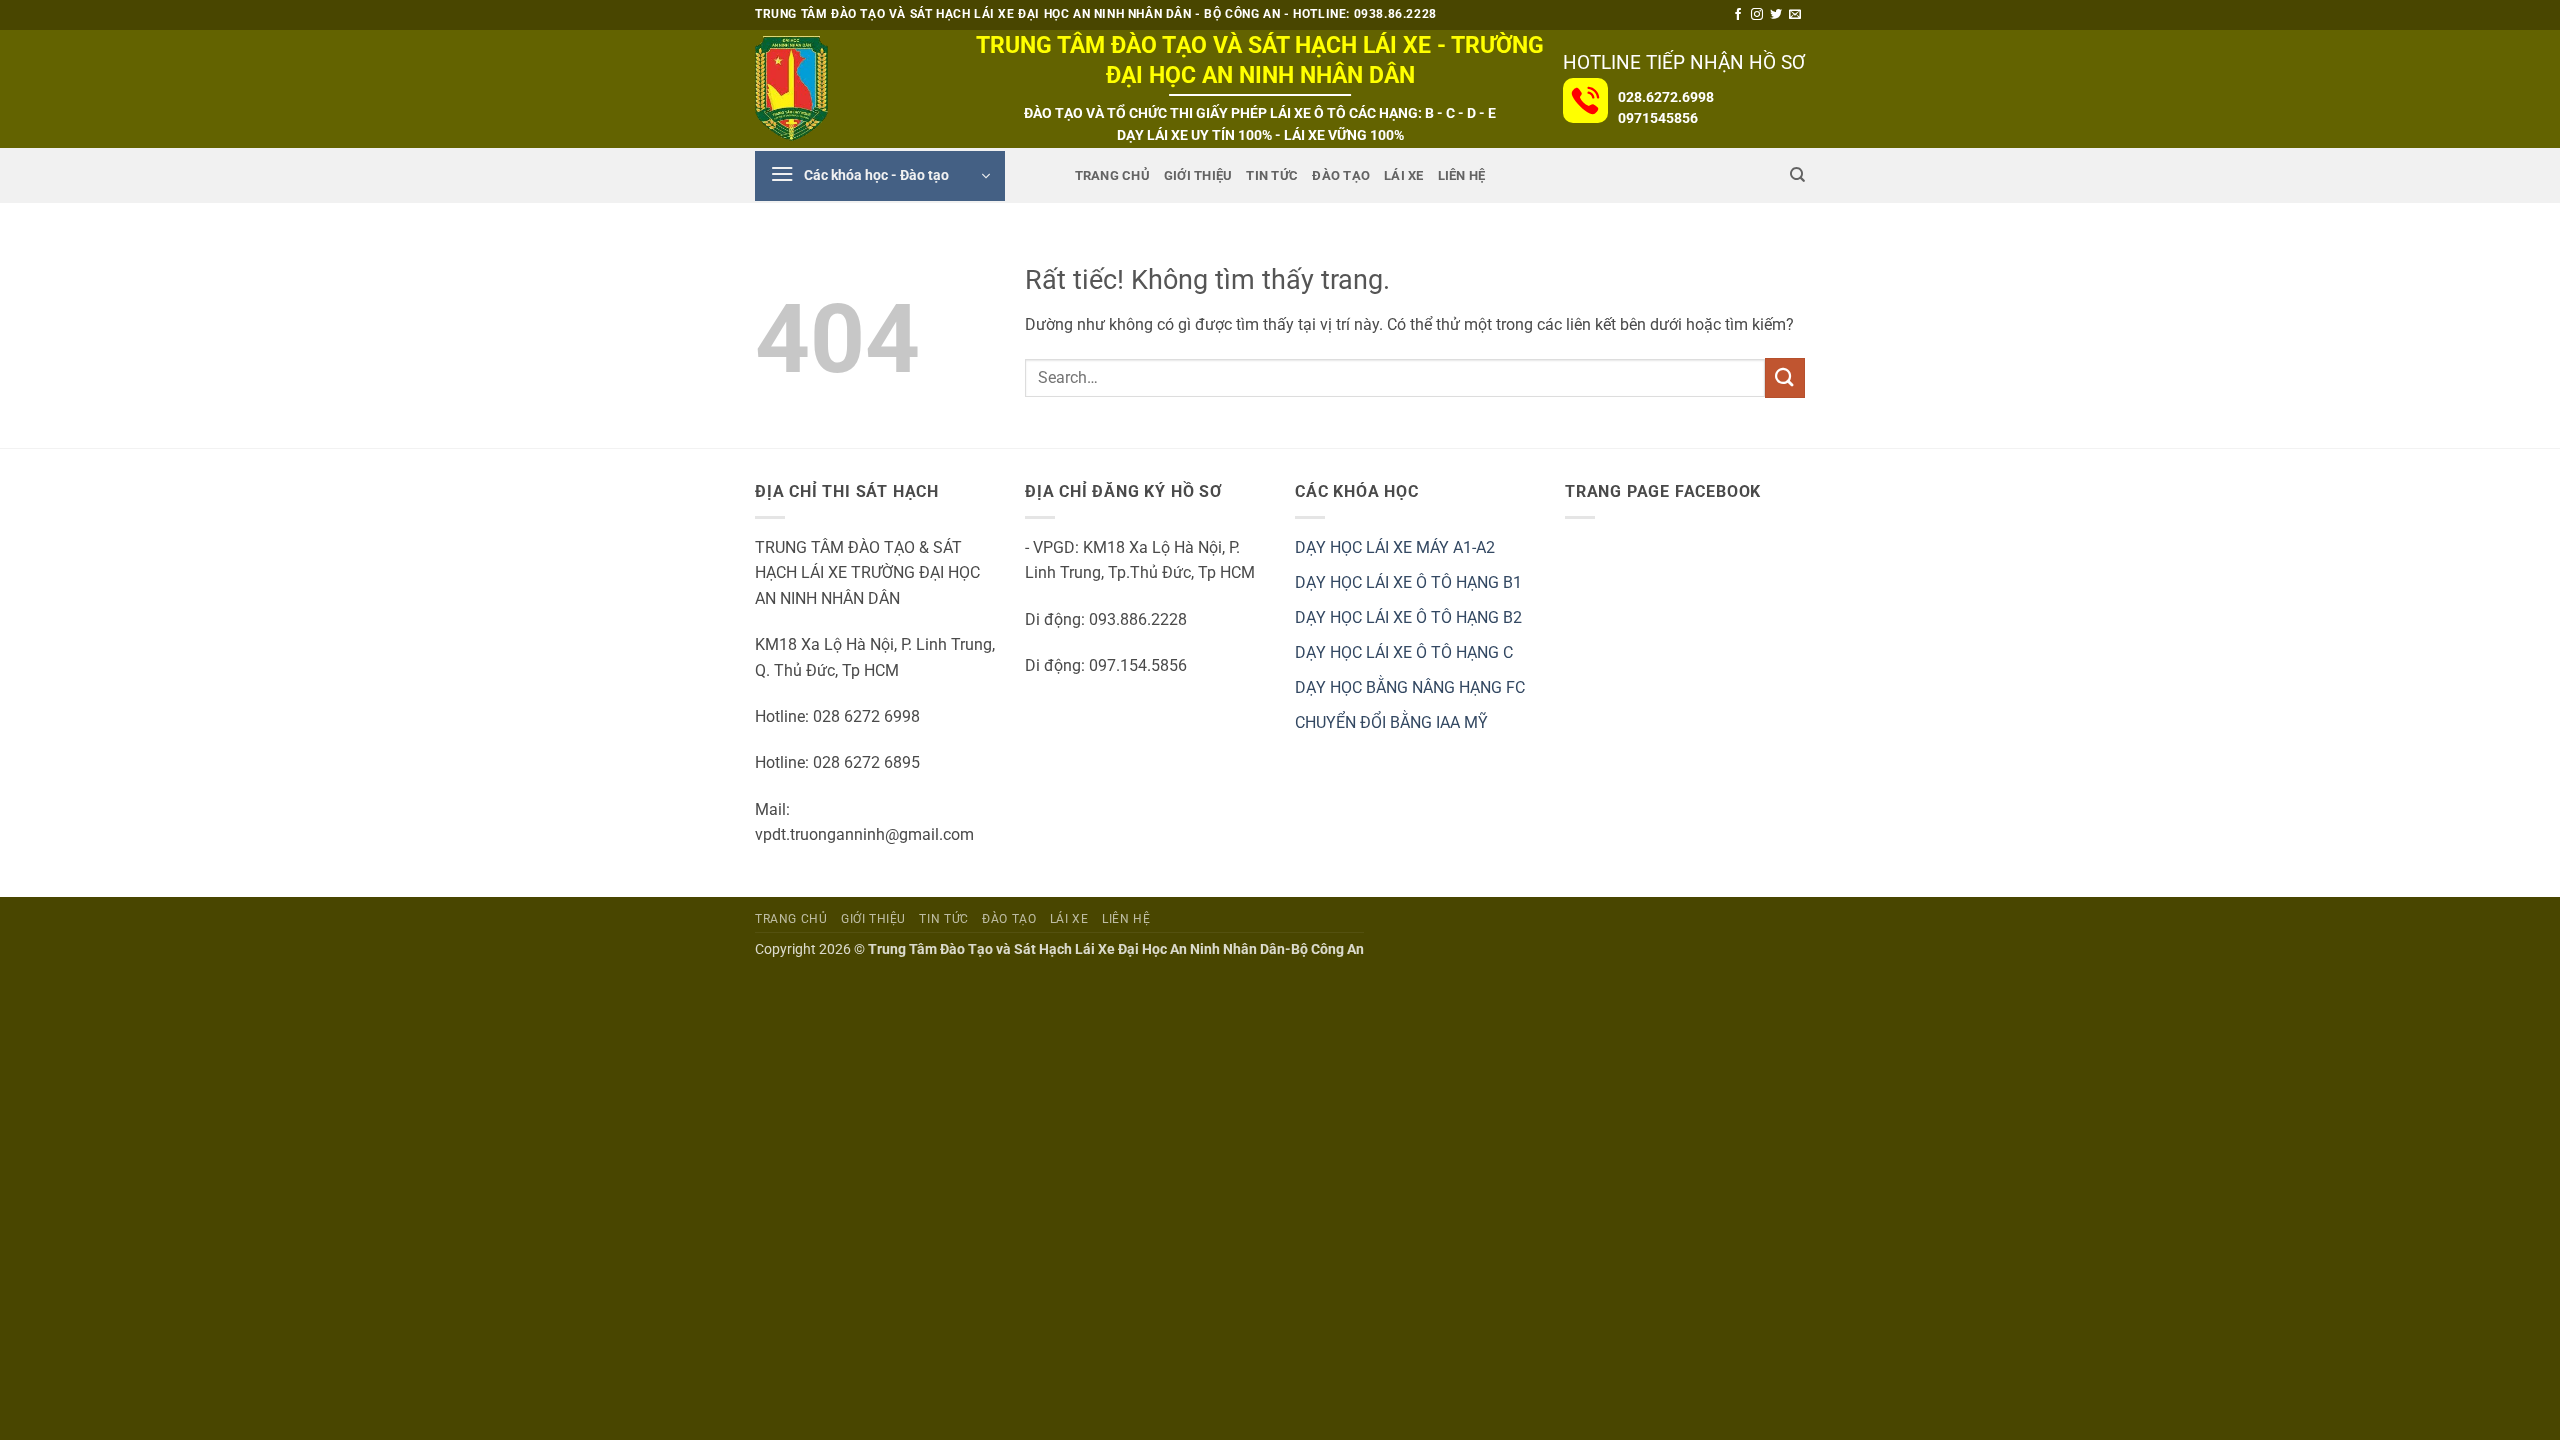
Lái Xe (1404, 175)
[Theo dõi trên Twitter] (1776, 15)
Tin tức (1272, 175)
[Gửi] (1785, 377)
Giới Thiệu (1198, 175)
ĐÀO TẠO (1341, 175)
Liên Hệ (1462, 175)
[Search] (1797, 175)
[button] (880, 176)
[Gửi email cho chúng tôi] (1795, 15)
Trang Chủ (1112, 175)
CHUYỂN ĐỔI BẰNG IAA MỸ (1391, 722)
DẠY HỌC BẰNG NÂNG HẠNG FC (1410, 687)
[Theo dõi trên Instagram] (1757, 15)
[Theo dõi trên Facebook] (1738, 15)
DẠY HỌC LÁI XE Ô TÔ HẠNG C (1404, 652)
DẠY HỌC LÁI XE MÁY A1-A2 (1395, 547)
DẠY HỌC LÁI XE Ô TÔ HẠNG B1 (1408, 582)
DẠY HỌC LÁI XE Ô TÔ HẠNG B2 (1408, 617)
